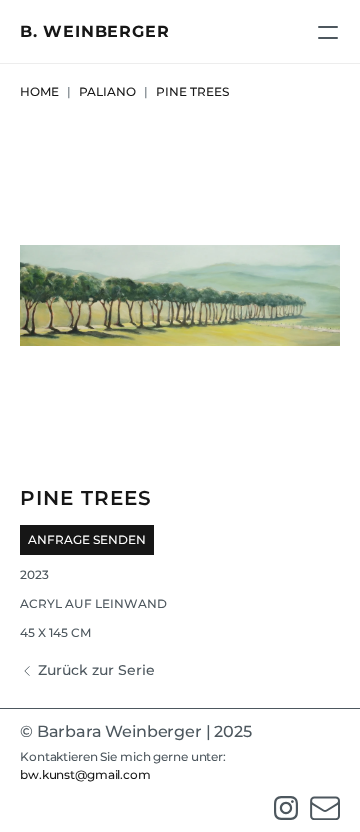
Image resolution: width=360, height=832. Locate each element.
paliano (107, 91)
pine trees (194, 91)
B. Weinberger (94, 31)
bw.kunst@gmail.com (85, 774)
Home (39, 91)
